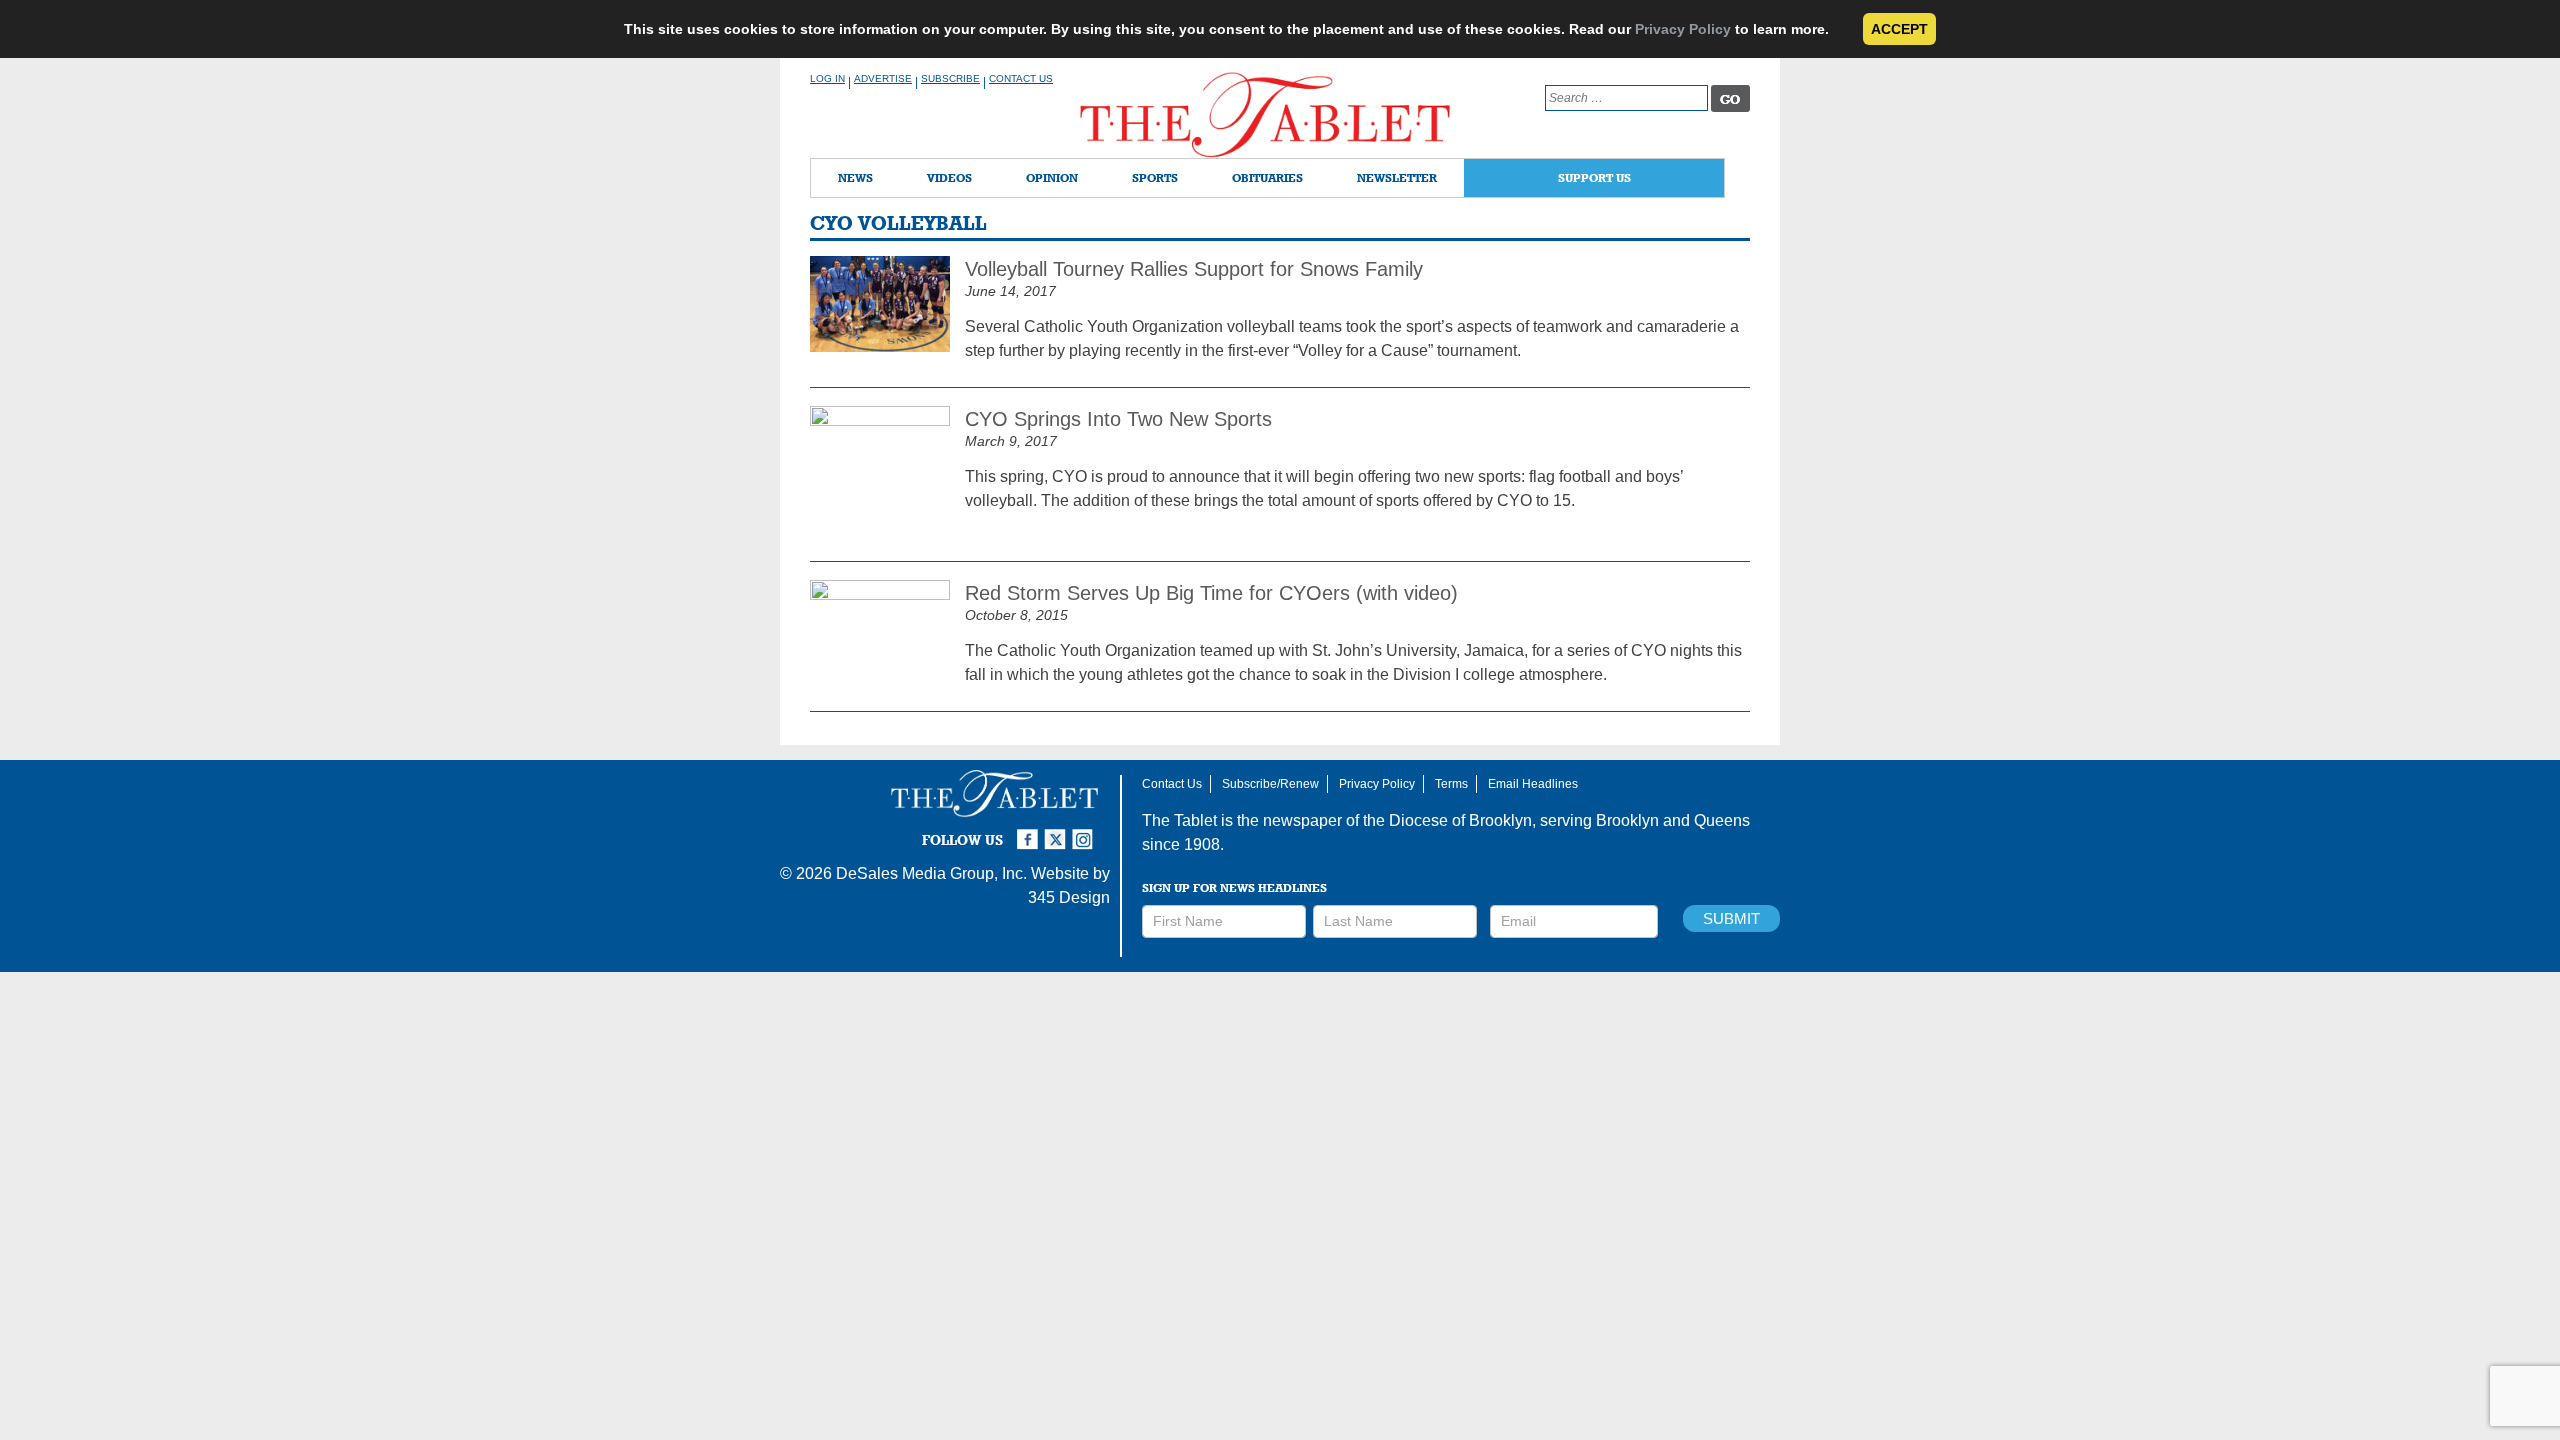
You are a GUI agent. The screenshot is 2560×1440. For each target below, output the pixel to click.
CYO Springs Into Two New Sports (1118, 419)
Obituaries (1267, 177)
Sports (1155, 177)
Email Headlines (1533, 784)
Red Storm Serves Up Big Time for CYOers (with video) (1211, 593)
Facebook (1030, 831)
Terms (1451, 784)
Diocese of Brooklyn (1460, 820)
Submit (1731, 918)
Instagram (1086, 831)
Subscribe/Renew (1270, 784)
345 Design (1069, 897)
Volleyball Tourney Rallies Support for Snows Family (1194, 269)
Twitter (1058, 831)
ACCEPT (1899, 29)
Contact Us (1021, 78)
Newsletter (1397, 177)
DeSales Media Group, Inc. (931, 873)
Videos (949, 177)
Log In (827, 78)
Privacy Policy (1683, 29)
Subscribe (950, 78)
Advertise (883, 78)
